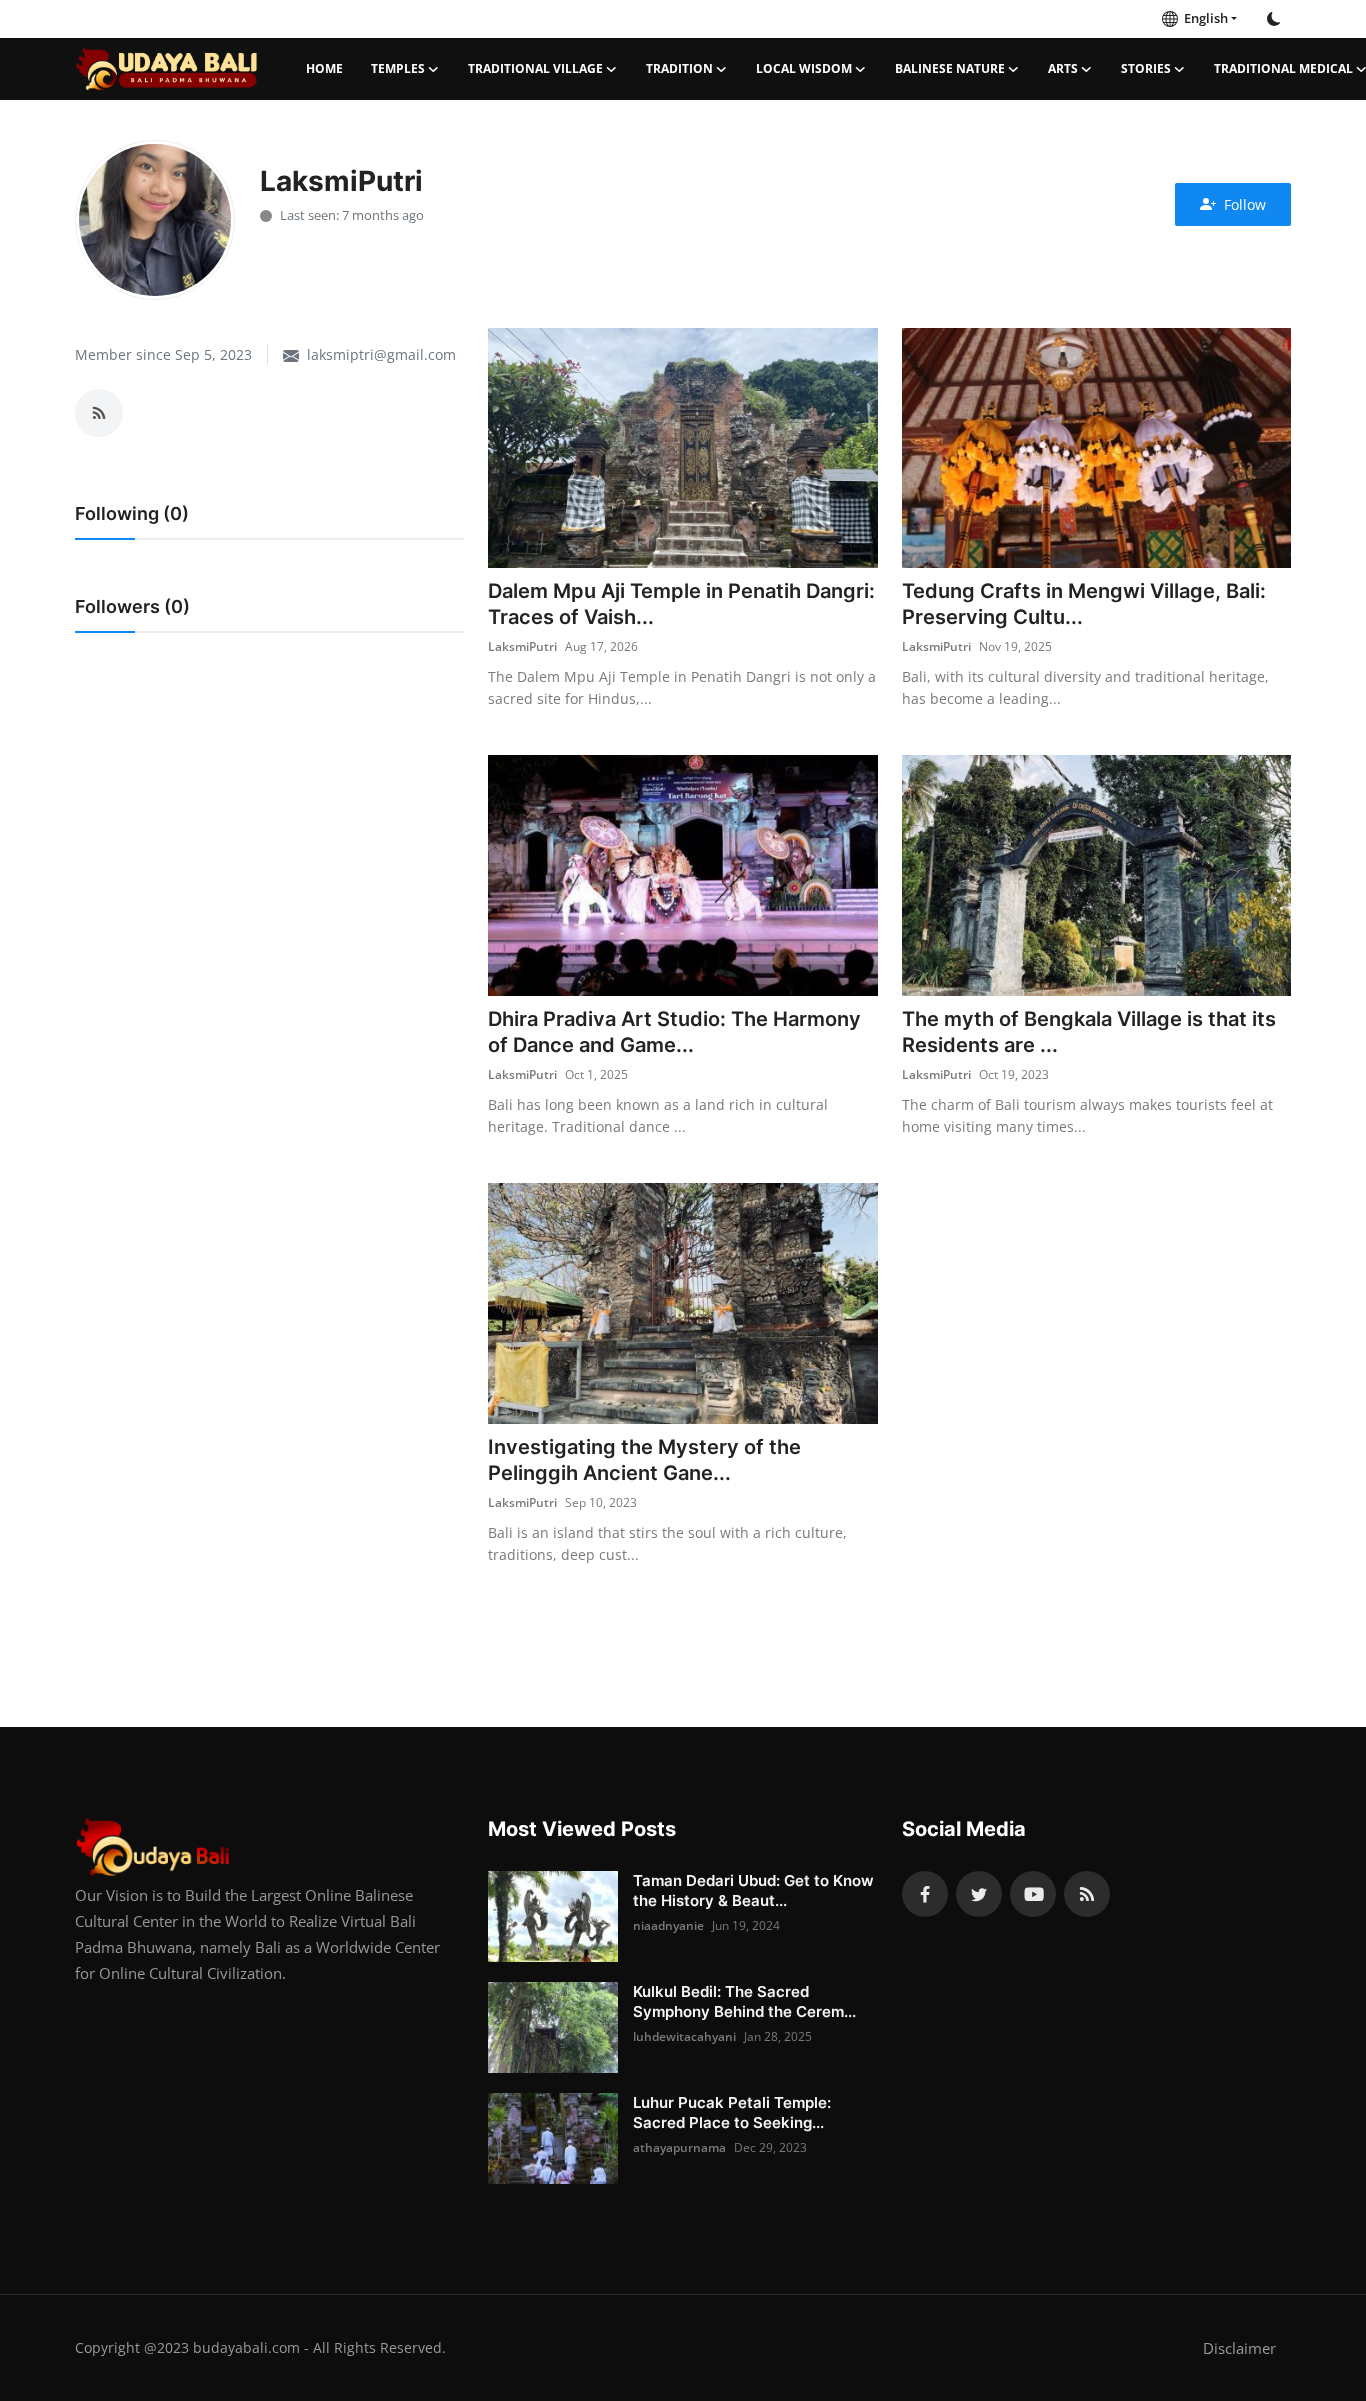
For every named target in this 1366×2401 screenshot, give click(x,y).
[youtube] (1033, 1894)
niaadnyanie (668, 1925)
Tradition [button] (679, 68)
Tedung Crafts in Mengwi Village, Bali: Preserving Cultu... (1084, 604)
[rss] (1087, 1894)
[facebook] (925, 1894)
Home (324, 68)
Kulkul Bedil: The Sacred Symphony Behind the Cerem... (744, 2001)
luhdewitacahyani (684, 2036)
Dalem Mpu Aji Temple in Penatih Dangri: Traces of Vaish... (681, 604)
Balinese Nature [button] (950, 68)
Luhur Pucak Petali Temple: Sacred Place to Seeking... (732, 2112)
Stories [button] (1146, 68)
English (1203, 18)
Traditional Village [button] (535, 68)
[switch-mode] (1274, 19)
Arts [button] (1063, 68)
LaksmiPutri (522, 646)
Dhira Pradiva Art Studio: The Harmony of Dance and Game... (674, 1032)
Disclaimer (1239, 2348)
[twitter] (979, 1894)
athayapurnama (679, 2147)
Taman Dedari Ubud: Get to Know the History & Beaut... (753, 1890)
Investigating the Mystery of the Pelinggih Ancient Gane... (644, 1460)
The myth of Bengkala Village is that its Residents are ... (1089, 1032)
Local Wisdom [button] (804, 68)
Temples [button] (398, 68)
